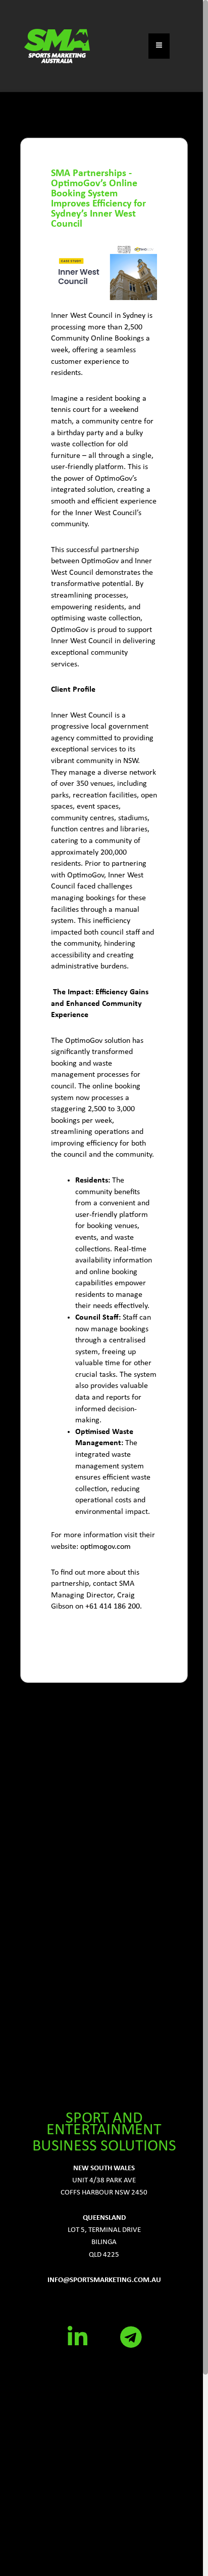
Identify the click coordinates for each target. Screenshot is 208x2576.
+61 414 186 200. (114, 1607)
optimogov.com (106, 1547)
